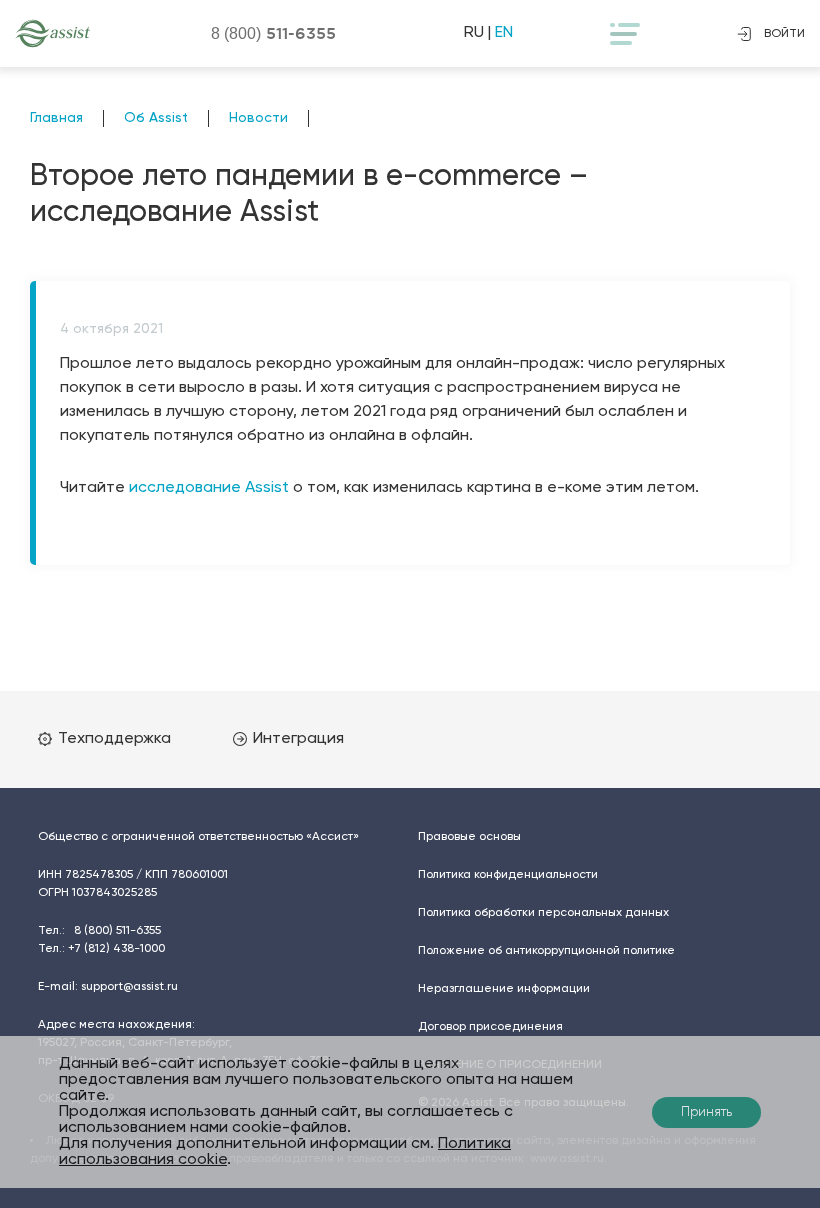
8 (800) (273, 33)
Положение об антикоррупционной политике (546, 951)
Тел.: (99, 931)
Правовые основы (469, 837)
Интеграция (298, 739)
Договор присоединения (490, 1027)
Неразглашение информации (504, 989)
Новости (258, 118)
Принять (706, 1112)
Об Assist (156, 118)
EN (504, 33)
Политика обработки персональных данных (543, 913)
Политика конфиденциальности (508, 875)
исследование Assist (209, 488)
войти (784, 34)
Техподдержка (114, 739)
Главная (56, 118)
